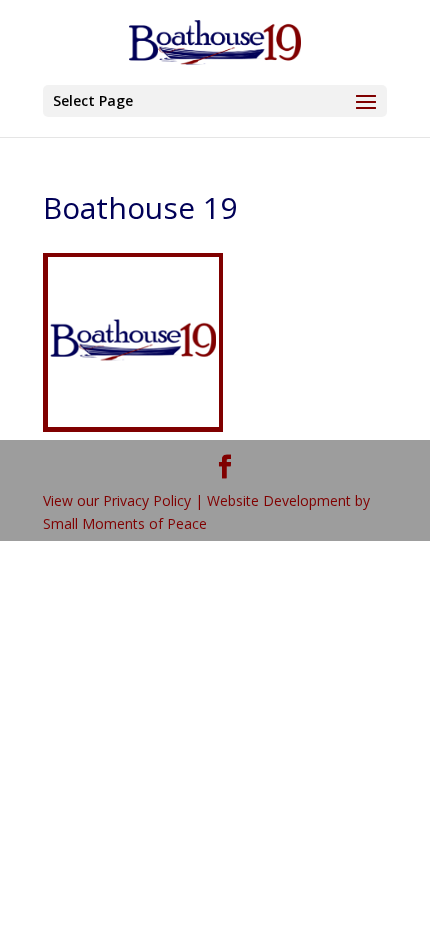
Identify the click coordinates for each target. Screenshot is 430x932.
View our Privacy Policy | (125, 500)
